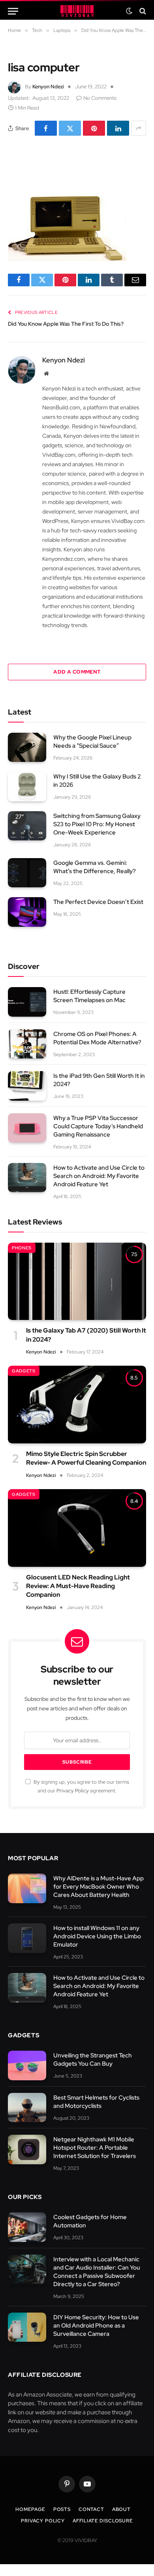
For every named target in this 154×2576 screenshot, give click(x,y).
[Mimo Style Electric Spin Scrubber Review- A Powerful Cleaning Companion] (77, 1405)
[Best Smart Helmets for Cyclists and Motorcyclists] (27, 2108)
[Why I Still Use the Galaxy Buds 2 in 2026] (27, 787)
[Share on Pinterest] (94, 128)
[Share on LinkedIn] (118, 128)
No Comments (100, 98)
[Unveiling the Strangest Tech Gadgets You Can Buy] (27, 2065)
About (121, 2509)
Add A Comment (77, 672)
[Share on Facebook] (46, 128)
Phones (22, 1248)
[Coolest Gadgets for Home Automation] (27, 2227)
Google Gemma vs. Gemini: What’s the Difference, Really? (95, 867)
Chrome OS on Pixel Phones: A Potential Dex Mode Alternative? (97, 1038)
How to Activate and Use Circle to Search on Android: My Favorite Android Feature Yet (99, 1176)
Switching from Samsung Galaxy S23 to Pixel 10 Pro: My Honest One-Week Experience (97, 824)
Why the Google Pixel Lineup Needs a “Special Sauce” (92, 742)
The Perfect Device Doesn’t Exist (98, 902)
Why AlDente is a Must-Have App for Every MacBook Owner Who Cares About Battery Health (99, 1887)
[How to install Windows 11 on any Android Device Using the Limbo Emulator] (27, 1938)
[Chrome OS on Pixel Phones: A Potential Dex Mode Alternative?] (27, 1044)
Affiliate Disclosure (103, 2521)
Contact (91, 2509)
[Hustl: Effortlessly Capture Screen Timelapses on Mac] (27, 1002)
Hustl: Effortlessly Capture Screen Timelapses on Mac (90, 996)
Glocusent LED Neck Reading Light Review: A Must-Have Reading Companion (78, 1586)
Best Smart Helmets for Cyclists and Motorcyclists (96, 2102)
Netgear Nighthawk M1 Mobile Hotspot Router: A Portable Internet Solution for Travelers (95, 2148)
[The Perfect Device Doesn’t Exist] (27, 912)
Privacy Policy (73, 1791)
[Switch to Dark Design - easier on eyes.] (129, 11)
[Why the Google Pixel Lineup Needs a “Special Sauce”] (27, 748)
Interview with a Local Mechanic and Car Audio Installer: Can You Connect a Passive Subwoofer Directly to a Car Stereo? (97, 2272)
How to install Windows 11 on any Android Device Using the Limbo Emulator (97, 1936)
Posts (62, 2509)
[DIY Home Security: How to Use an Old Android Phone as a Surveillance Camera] (27, 2327)
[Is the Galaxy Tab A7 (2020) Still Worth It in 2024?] (77, 1281)
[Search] (142, 11)
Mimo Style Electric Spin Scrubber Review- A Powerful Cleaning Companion (86, 1458)
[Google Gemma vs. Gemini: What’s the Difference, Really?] (27, 873)
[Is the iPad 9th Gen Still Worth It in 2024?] (27, 1086)
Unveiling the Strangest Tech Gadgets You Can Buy (93, 2060)
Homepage (30, 2509)
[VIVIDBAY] (77, 11)
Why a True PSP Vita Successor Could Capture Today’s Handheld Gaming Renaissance (98, 1126)
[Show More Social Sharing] (139, 128)
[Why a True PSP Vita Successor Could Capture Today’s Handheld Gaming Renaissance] (27, 1128)
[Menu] (13, 11)
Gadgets (24, 1371)
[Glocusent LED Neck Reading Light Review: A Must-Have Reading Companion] (77, 1528)
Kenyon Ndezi (48, 87)
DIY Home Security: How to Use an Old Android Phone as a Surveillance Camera (96, 2326)
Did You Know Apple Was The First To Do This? (66, 324)
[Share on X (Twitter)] (70, 128)
